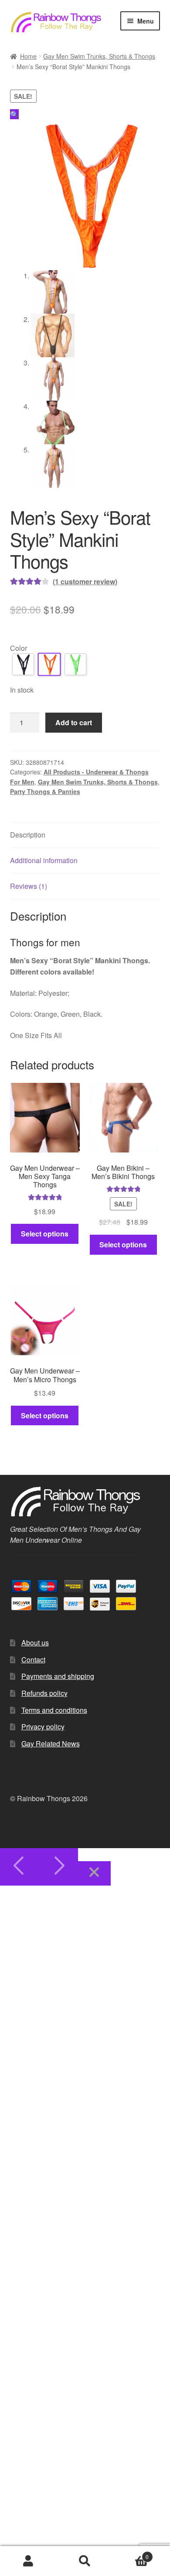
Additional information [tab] (44, 860)
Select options (45, 1234)
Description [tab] (28, 835)
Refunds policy (44, 1693)
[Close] (94, 1874)
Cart (131, 2554)
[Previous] (19, 1867)
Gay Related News (51, 1744)
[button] (14, 114)
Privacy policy (43, 1727)
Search (85, 2561)
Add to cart (74, 722)
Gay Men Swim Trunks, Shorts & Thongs (99, 56)
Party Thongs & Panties (45, 791)
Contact (33, 1660)
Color (19, 648)
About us (35, 1643)
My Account (28, 2561)
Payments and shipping (58, 1676)
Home (28, 56)
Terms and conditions (54, 1710)
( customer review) (85, 581)
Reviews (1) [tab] (29, 886)
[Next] (58, 1867)
